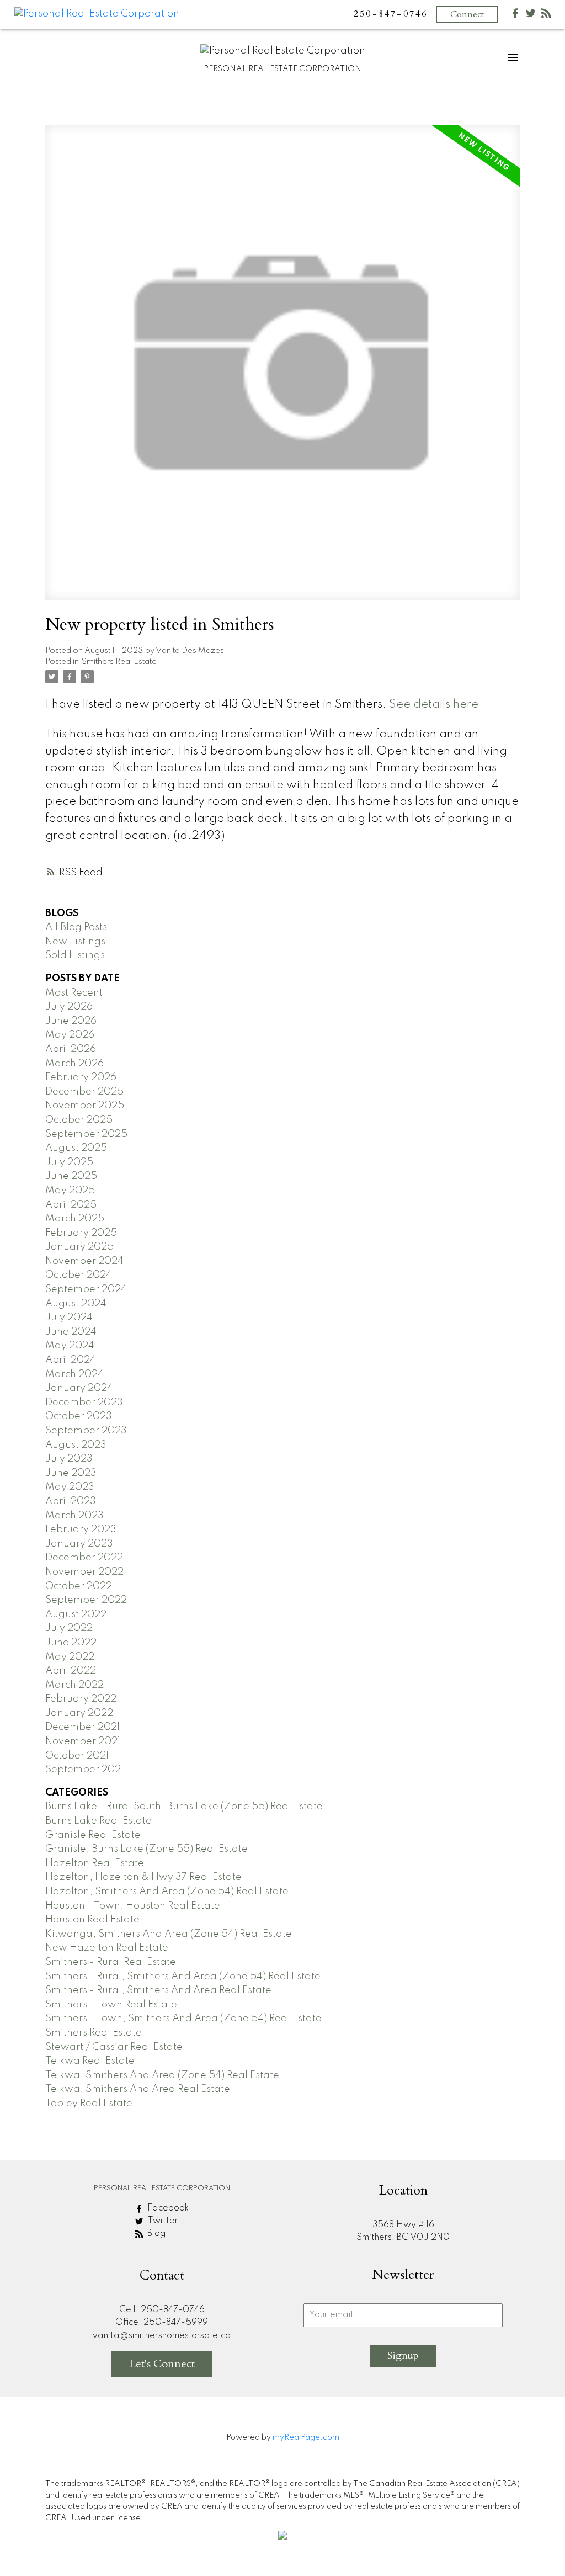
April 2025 (71, 1205)
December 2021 (82, 1727)
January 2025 (79, 1247)
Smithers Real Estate (119, 662)
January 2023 (79, 1544)
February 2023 (81, 1529)
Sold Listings (75, 955)
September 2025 (86, 1134)
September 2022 (86, 1600)
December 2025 (84, 1092)
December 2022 (84, 1558)
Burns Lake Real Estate (98, 1821)
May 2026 (70, 1035)
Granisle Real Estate (93, 1835)
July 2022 (69, 1628)
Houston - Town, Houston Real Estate (133, 1906)
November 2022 (84, 1572)
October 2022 (79, 1586)
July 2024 (69, 1318)
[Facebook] (515, 16)
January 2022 (79, 1713)
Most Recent (74, 993)
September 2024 (86, 1289)
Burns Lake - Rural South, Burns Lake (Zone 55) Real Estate (184, 1807)
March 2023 (74, 1516)
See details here (434, 705)
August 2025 (76, 1148)
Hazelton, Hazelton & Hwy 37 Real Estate (143, 1877)
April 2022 (71, 1671)
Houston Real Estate (92, 1920)
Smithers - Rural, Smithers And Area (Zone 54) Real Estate (183, 1977)
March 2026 (74, 1064)
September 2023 (86, 1431)
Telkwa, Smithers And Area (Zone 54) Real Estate (162, 2075)
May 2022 (70, 1657)
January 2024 (79, 1388)
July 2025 (69, 1162)
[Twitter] (531, 16)
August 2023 (76, 1445)
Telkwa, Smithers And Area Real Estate (138, 2089)
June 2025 (71, 1176)
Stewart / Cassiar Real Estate (114, 2047)
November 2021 (83, 1741)
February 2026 (81, 1077)
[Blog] (546, 16)
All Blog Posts (76, 927)
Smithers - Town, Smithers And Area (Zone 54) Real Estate (183, 2019)
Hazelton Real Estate (95, 1863)
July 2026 (69, 1007)
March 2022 (74, 1685)
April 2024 (71, 1360)
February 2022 (81, 1699)
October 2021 (77, 1756)
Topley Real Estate (89, 2104)
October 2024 (79, 1275)
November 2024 (84, 1261)
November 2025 (85, 1106)
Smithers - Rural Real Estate (111, 1962)
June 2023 (71, 1473)
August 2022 (76, 1614)
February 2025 (81, 1233)
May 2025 (70, 1191)
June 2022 (71, 1643)
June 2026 (71, 1021)
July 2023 (69, 1459)
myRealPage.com (306, 2437)
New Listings (75, 942)
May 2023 (70, 1487)
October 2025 (79, 1120)
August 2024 (76, 1304)
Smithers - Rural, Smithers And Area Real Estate (158, 1990)
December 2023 (84, 1403)
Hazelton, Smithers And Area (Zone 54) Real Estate (167, 1892)
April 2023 (71, 1501)
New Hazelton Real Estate (107, 1948)
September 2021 (84, 1770)
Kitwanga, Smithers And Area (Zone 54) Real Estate (169, 1934)
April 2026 (71, 1049)
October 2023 (79, 1416)
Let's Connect (162, 2364)
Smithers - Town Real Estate (111, 2005)
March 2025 (75, 1219)
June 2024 (71, 1332)
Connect (467, 14)
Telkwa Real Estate (90, 2061)
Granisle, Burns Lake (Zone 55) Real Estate (146, 1849)
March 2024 (74, 1374)
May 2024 (70, 1346)
